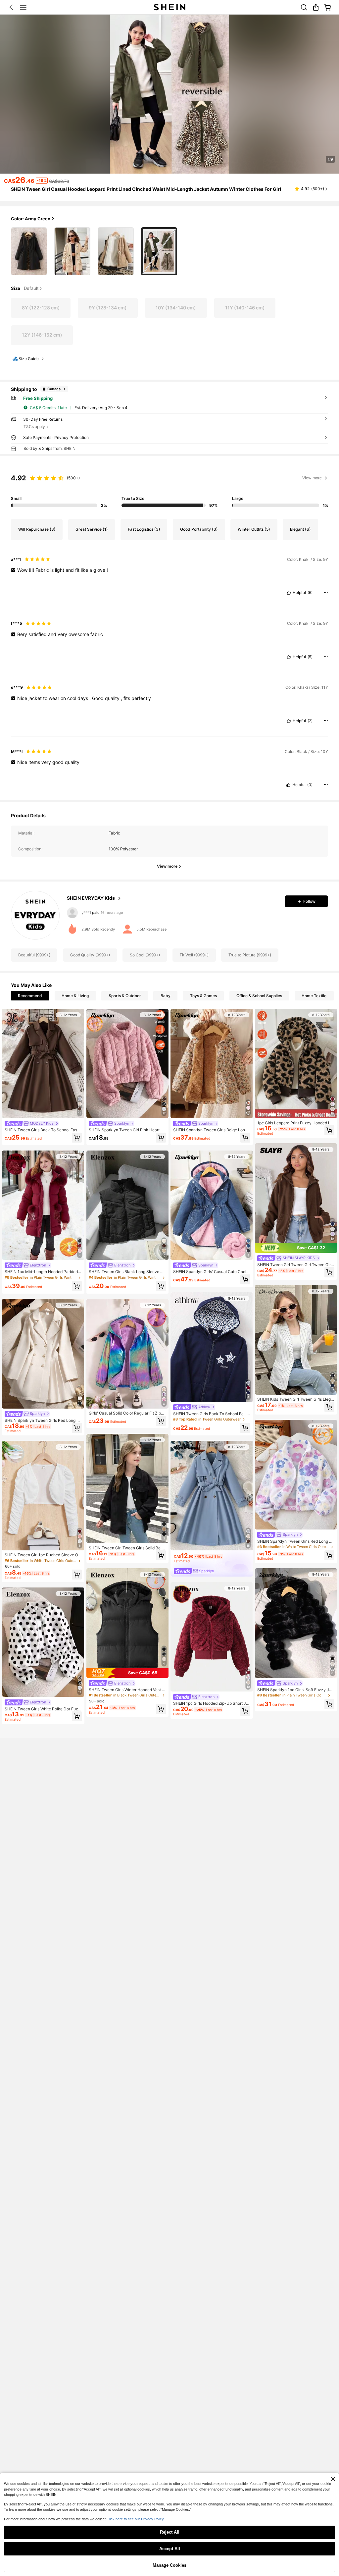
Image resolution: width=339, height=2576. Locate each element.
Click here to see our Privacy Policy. (136, 2519)
